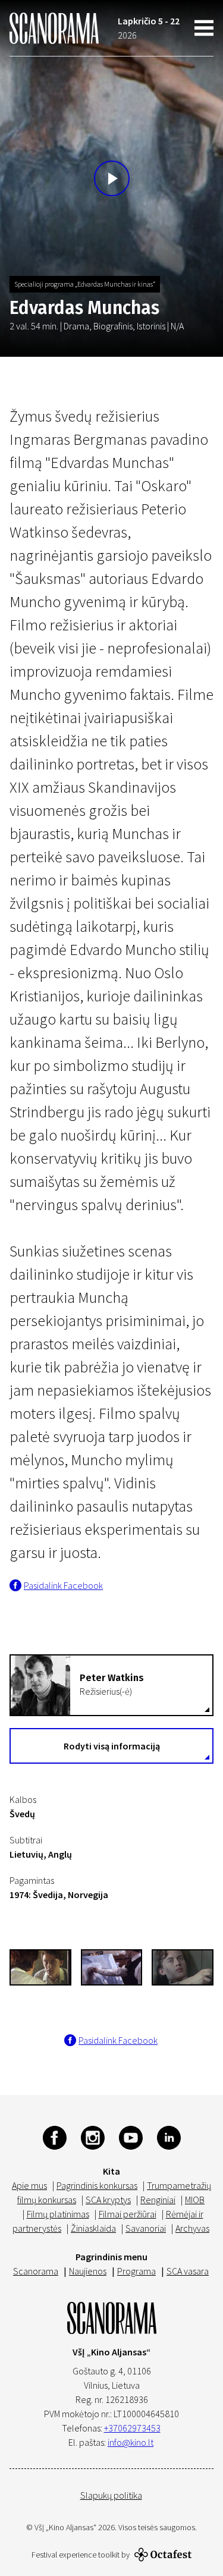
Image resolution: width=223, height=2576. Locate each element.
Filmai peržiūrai (128, 2214)
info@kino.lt (131, 2442)
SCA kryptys (108, 2200)
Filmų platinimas (58, 2214)
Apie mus (29, 2185)
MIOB (195, 2200)
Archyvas (192, 2228)
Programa (136, 2271)
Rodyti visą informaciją (112, 1746)
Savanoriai (146, 2228)
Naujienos (88, 2271)
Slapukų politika (111, 2495)
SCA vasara (188, 2271)
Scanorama (36, 2271)
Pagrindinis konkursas (97, 2185)
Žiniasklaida (93, 2228)
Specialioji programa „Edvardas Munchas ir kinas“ (85, 284)
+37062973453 (132, 2428)
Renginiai (158, 2200)
